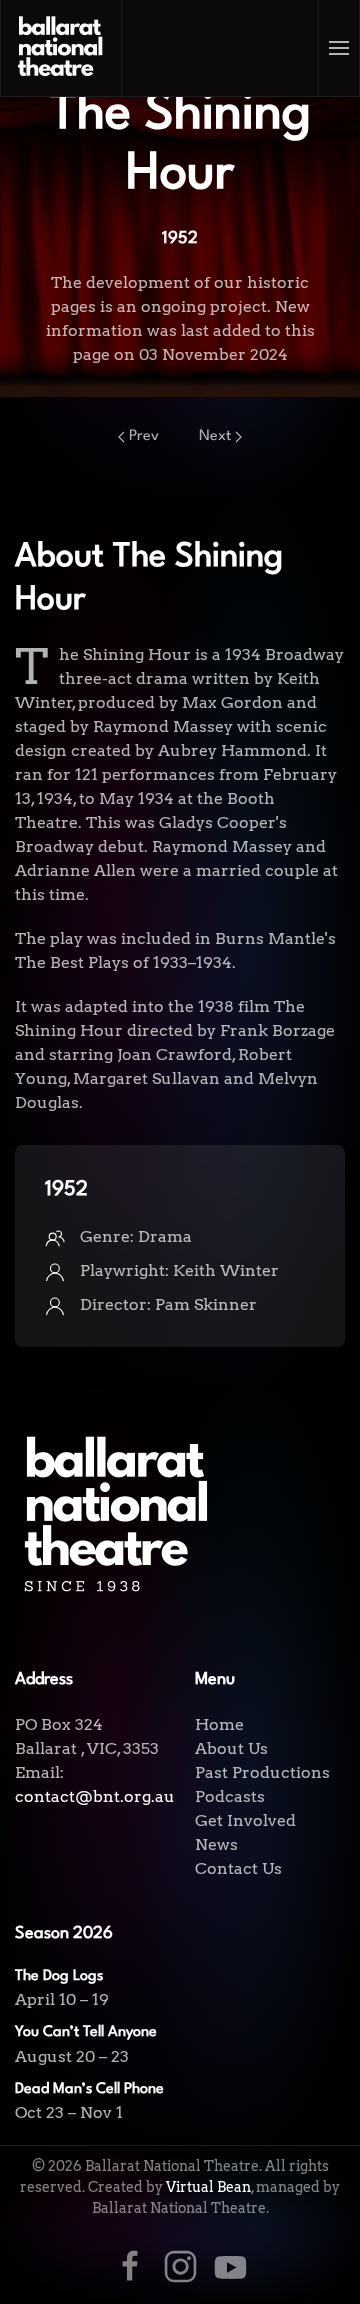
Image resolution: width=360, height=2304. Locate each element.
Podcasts (230, 1796)
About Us (231, 1748)
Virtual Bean (208, 2187)
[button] (339, 48)
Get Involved (245, 1820)
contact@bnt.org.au (95, 1796)
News (216, 1844)
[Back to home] (61, 48)
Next (215, 436)
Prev (144, 436)
